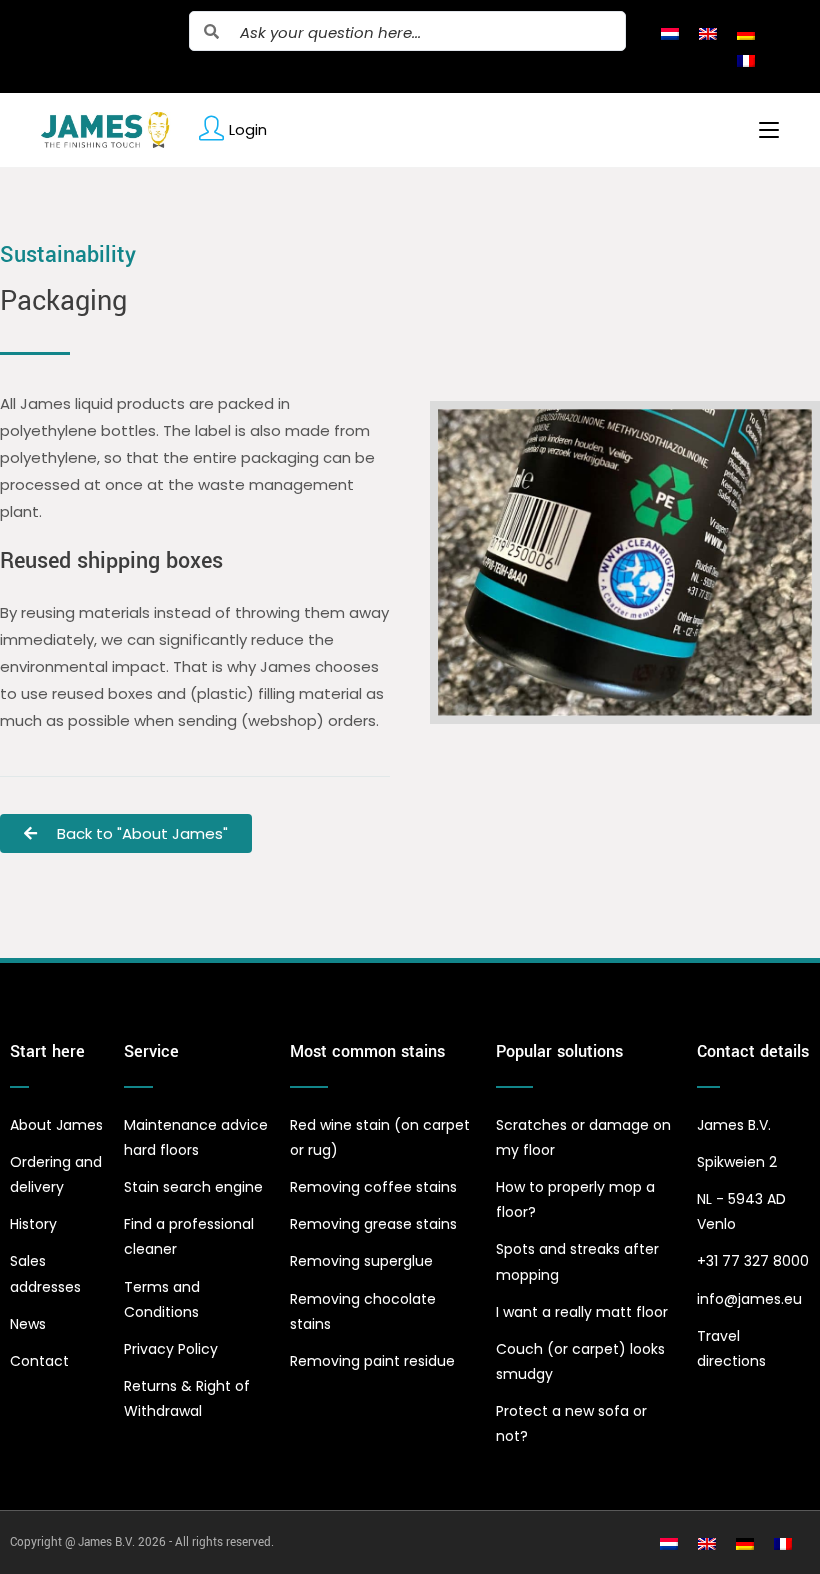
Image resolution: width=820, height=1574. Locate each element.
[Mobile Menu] (761, 130)
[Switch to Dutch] (670, 33)
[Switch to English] (708, 33)
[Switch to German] (746, 33)
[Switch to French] (746, 60)
